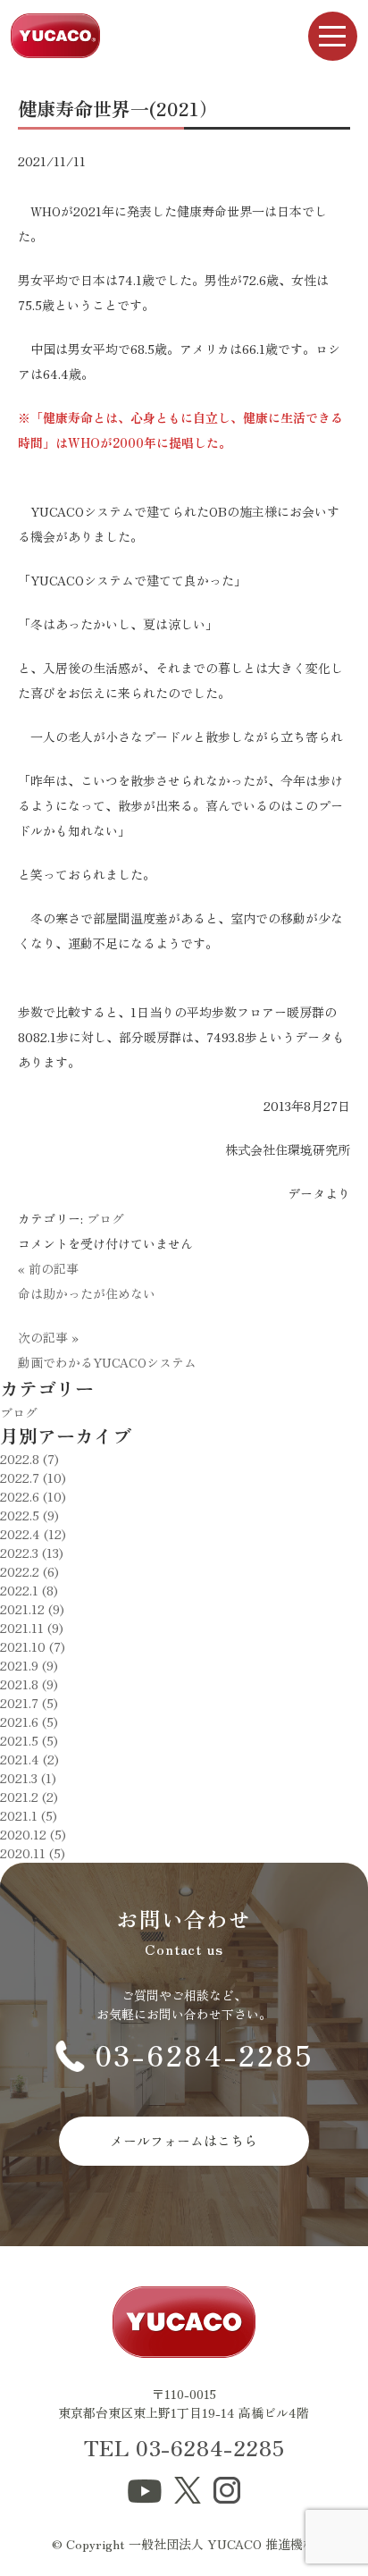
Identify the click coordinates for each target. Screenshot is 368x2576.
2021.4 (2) (29, 1759)
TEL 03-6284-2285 (184, 2447)
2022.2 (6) (29, 1571)
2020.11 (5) (33, 1853)
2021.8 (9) (29, 1684)
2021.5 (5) (29, 1740)
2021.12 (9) (32, 1609)
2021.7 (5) (29, 1703)
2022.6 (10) (33, 1496)
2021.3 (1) (28, 1778)
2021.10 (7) (33, 1646)
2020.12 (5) (33, 1834)
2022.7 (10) (33, 1477)
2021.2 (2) (29, 1797)
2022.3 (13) (32, 1553)
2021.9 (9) (29, 1665)
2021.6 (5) (29, 1722)
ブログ (105, 1218)
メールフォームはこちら (184, 2140)
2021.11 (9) (32, 1628)
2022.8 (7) (29, 1459)
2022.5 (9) (29, 1515)
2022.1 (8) (29, 1590)
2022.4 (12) (33, 1534)
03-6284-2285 (205, 2054)
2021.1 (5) (29, 1815)
